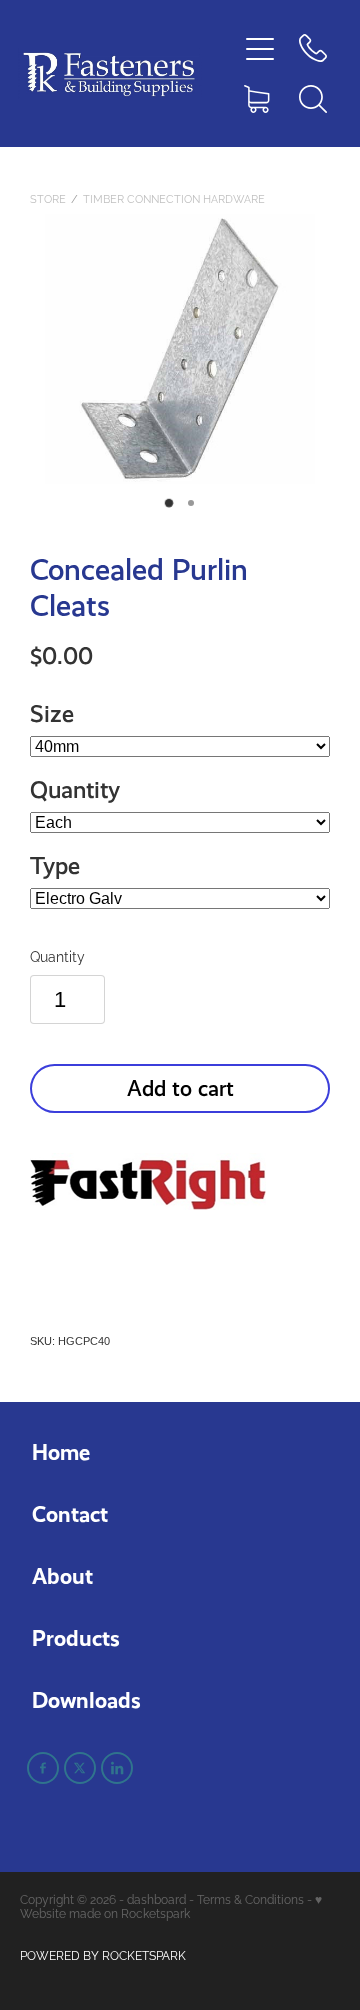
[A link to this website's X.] (80, 1768)
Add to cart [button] (180, 1088)
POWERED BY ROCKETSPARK (103, 1954)
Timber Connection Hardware (174, 198)
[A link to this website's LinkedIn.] (117, 1768)
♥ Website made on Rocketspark (171, 1905)
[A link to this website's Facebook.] (43, 1768)
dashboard (156, 1898)
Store (48, 198)
